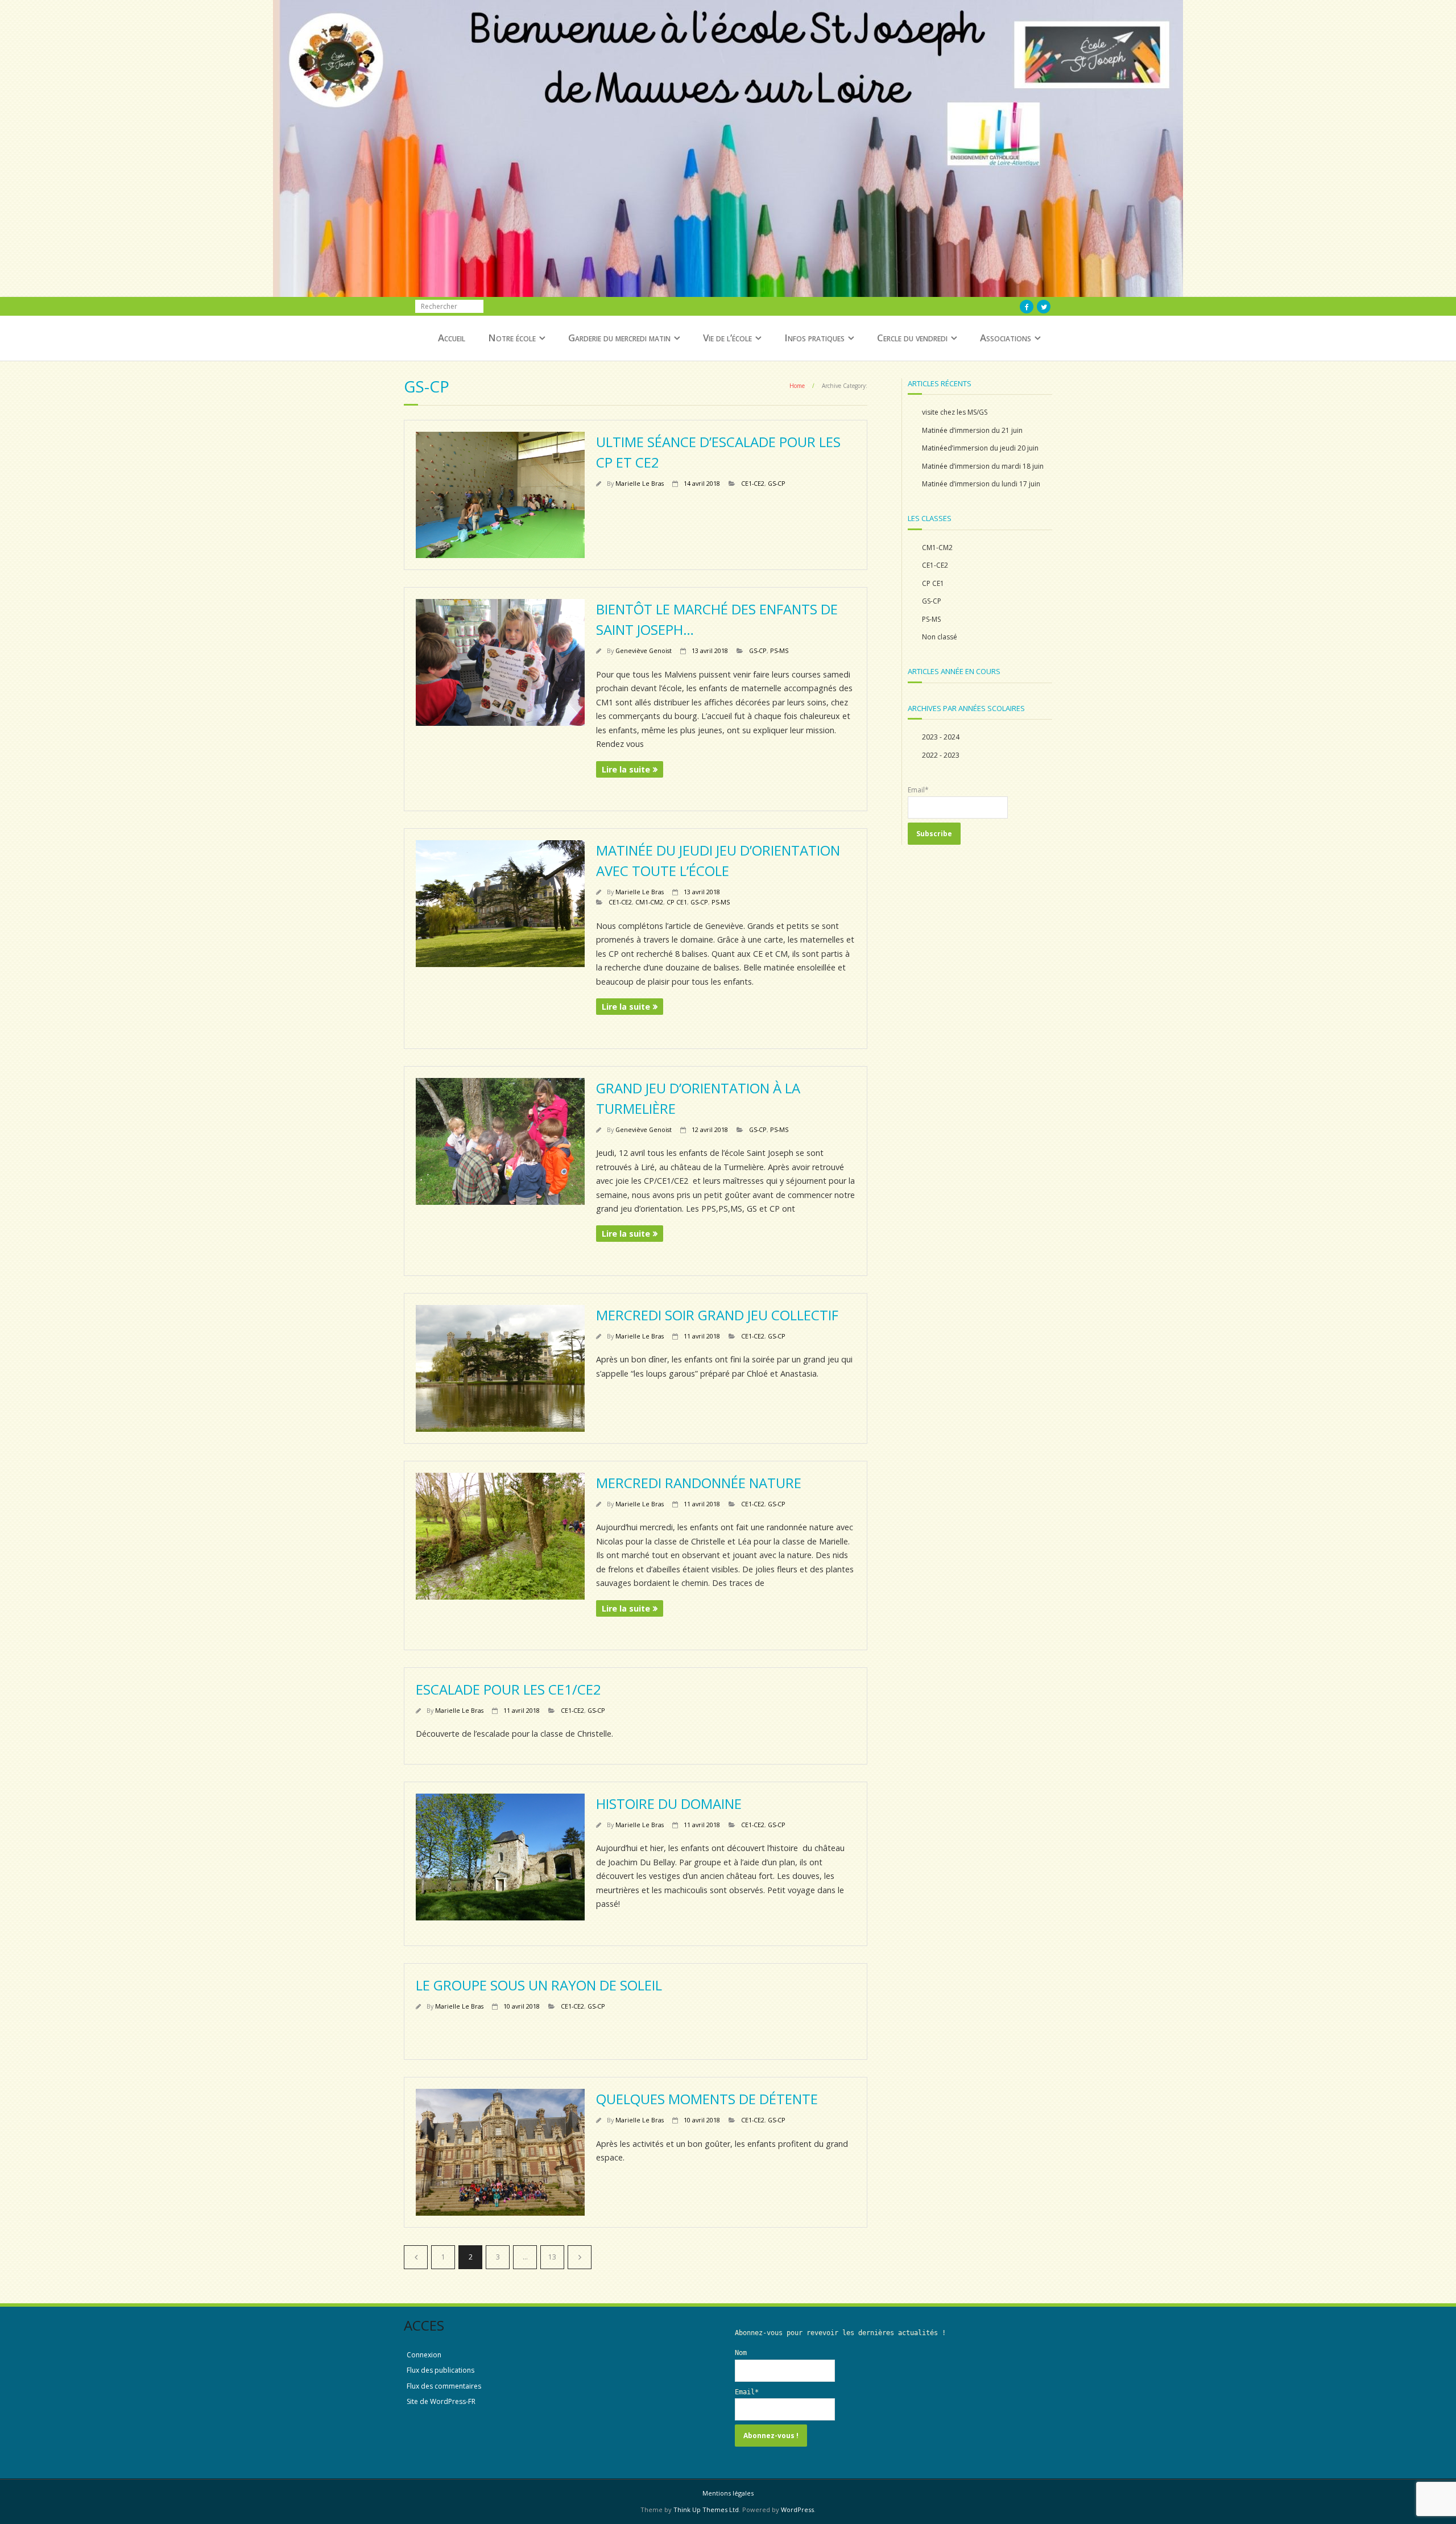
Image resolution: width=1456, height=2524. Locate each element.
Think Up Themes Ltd (706, 2509)
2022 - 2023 (941, 755)
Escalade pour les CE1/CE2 (508, 1689)
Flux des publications (440, 2370)
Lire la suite (626, 769)
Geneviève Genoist (644, 650)
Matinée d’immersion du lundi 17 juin (981, 484)
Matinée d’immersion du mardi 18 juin (983, 466)
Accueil (452, 338)
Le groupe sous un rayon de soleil (539, 1985)
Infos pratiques (814, 338)
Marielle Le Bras (640, 483)
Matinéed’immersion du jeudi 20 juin (980, 448)
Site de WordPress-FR (441, 2401)
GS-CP (777, 483)
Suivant (580, 2257)
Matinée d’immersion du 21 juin (972, 430)
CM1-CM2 (649, 902)
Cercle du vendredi (912, 338)
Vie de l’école (727, 338)
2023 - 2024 (941, 737)
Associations (1006, 338)
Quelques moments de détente (707, 2099)
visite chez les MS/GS (955, 412)
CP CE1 (677, 902)
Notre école (512, 338)
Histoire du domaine (669, 1804)
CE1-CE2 (753, 483)
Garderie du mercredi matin (619, 338)
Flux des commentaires (444, 2386)
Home (797, 386)
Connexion (424, 2355)
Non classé (940, 637)
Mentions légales (728, 2493)
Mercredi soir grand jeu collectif (717, 1315)
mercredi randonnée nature (699, 1483)
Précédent (416, 2257)
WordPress (797, 2509)
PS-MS (779, 650)
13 (552, 2257)
